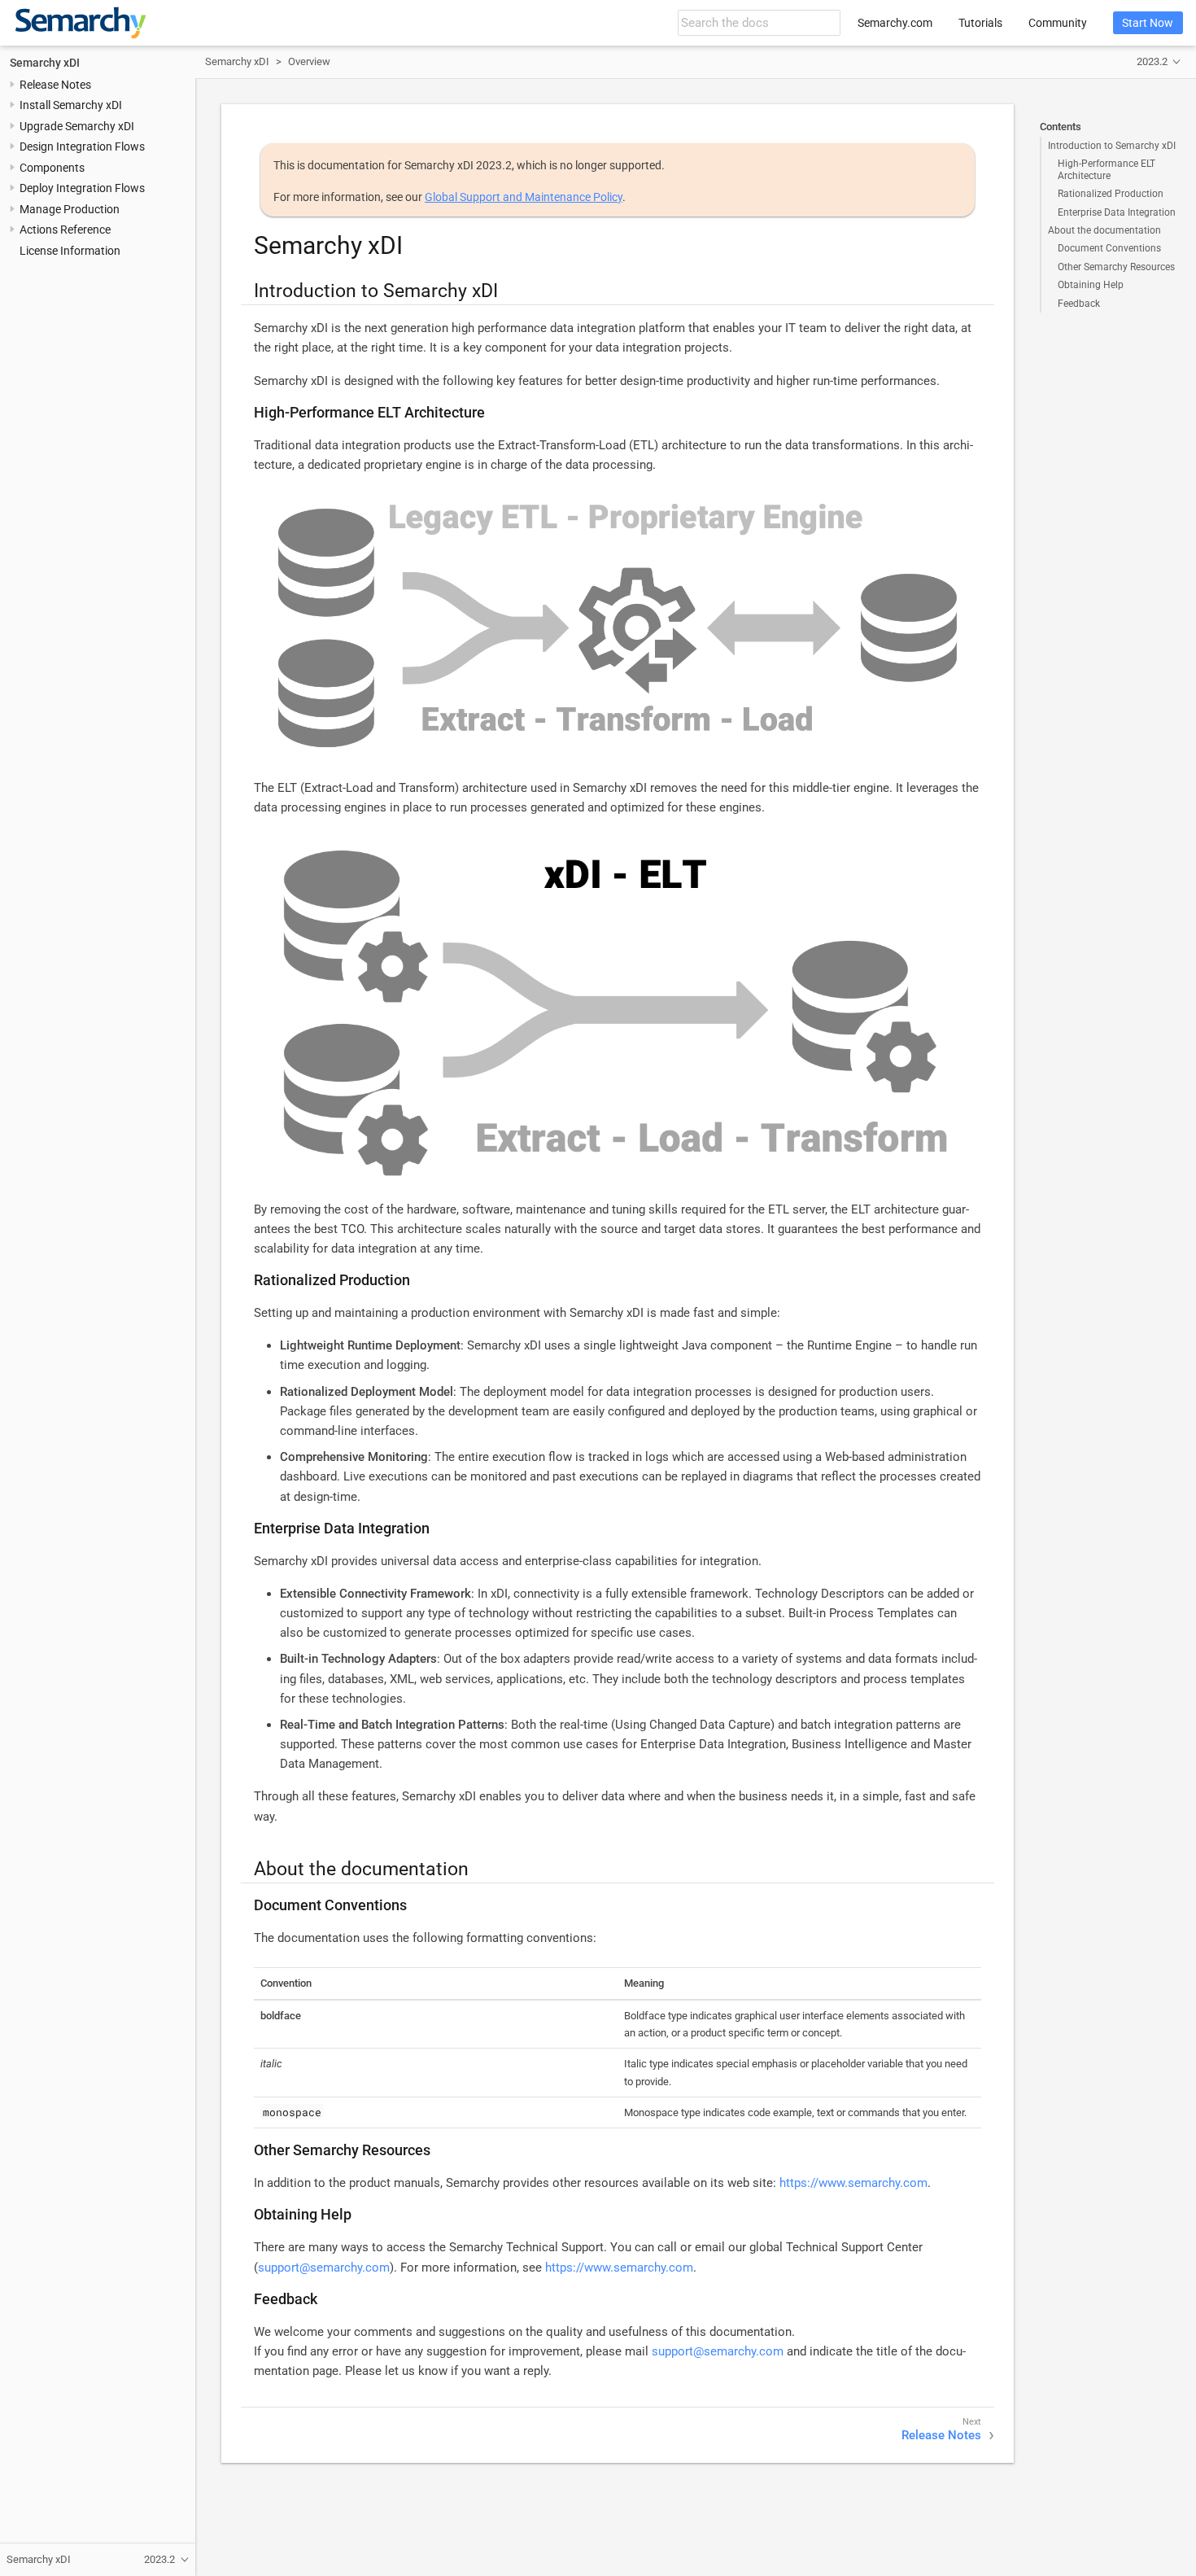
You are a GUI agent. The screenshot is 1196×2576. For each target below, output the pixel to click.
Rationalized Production (1111, 194)
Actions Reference (65, 230)
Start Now (1148, 23)
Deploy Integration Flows (82, 188)
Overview (309, 61)
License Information (70, 250)
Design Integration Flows (82, 147)
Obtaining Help (1091, 285)
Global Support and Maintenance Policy (524, 197)
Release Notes (55, 85)
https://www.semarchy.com (853, 2183)
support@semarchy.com (324, 2268)
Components (52, 168)
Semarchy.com (895, 23)
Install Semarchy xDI (71, 105)
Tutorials (980, 23)
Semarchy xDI (45, 62)
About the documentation (1104, 230)
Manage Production (70, 208)
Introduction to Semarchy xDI (1112, 146)
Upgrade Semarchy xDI (77, 126)
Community (1058, 23)
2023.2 (1152, 61)
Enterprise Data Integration (1117, 212)
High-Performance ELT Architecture (1107, 169)
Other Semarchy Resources (1116, 267)
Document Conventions (1109, 248)
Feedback (1079, 304)
